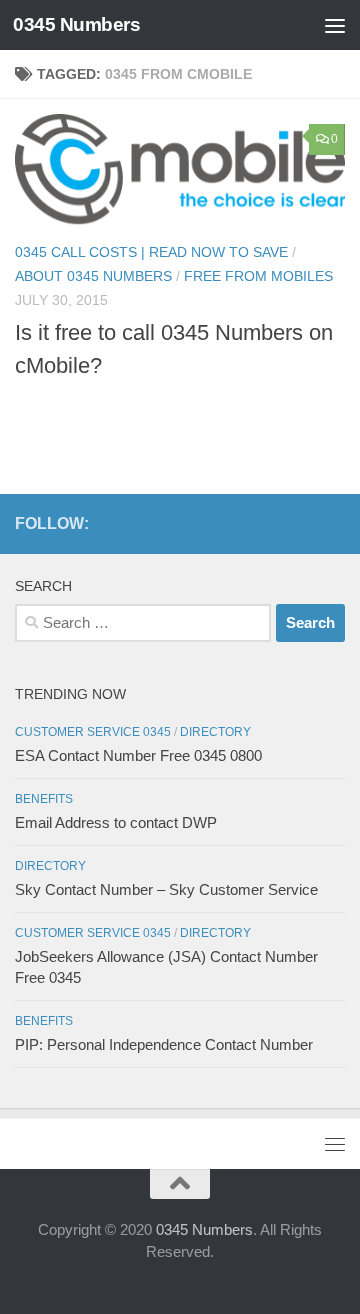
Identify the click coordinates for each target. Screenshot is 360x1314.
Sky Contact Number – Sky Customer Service (166, 889)
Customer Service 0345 (93, 732)
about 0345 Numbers (93, 276)
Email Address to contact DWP (116, 822)
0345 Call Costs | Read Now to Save (151, 252)
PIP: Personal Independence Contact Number (164, 1044)
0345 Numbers (76, 24)
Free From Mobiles (258, 276)
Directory (215, 732)
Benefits (44, 799)
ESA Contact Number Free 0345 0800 (138, 755)
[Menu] (335, 25)
